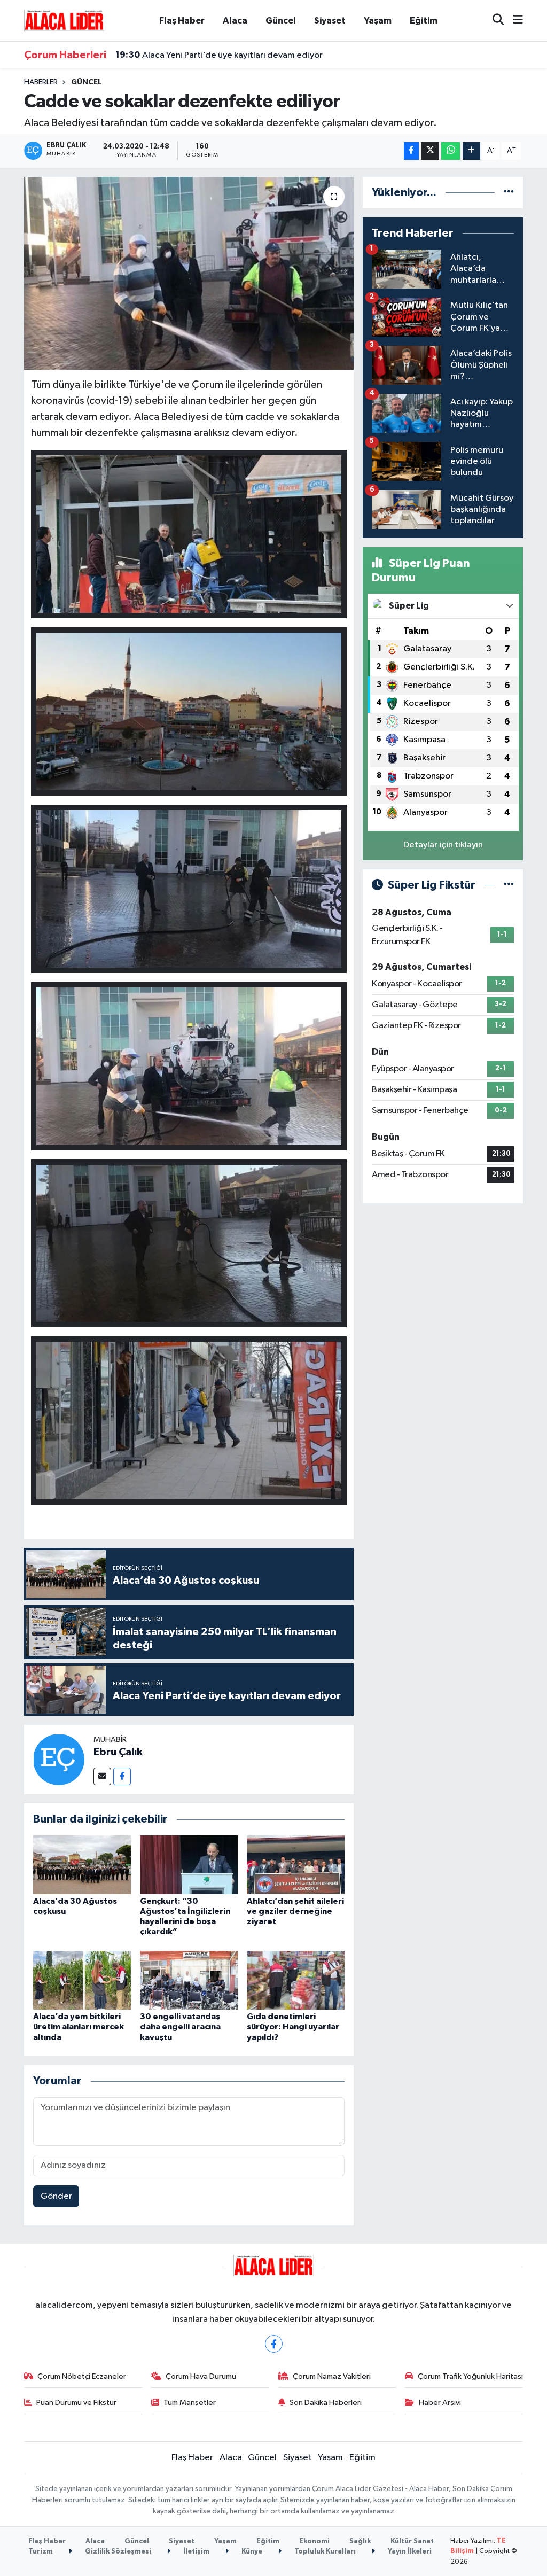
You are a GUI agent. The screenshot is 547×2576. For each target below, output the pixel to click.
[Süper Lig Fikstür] (509, 885)
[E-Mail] (102, 1776)
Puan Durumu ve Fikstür (76, 2403)
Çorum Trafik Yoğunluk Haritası (470, 2376)
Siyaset (330, 21)
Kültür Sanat (412, 2542)
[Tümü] (509, 193)
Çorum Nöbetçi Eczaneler (82, 2376)
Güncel (281, 21)
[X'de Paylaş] (430, 151)
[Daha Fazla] (471, 151)
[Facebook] (122, 1776)
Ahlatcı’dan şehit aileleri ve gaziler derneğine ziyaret (295, 1911)
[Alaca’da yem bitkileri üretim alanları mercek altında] (82, 1980)
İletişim (196, 2552)
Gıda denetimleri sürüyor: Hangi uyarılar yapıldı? (293, 2027)
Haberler (41, 82)
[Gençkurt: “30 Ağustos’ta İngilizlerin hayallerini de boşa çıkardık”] (189, 1865)
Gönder (56, 2196)
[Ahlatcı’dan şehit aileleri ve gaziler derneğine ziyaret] (296, 1865)
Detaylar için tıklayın (443, 845)
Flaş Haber (182, 21)
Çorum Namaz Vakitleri (332, 2376)
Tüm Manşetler (190, 2403)
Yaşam (378, 21)
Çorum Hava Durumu (201, 2376)
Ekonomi (314, 2542)
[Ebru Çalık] (59, 1759)
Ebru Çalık (118, 1752)
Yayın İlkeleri (409, 2552)
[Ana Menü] (513, 21)
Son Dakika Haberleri (326, 2403)
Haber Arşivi (440, 2403)
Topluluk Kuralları (324, 2552)
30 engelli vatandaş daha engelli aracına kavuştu (180, 2027)
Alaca (235, 21)
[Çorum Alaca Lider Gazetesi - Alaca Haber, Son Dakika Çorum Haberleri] (64, 20)
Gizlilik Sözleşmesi (117, 2552)
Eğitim (424, 21)
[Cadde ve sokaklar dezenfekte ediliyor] (189, 274)
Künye (251, 2552)
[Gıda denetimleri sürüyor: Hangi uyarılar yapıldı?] (296, 1980)
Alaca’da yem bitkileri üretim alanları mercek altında (79, 2027)
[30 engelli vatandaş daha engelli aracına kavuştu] (189, 1980)
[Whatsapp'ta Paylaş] (451, 151)
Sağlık (360, 2542)
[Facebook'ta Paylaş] (411, 151)
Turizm (41, 2552)
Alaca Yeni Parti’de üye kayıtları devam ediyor (219, 55)
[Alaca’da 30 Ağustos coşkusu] (82, 1865)
